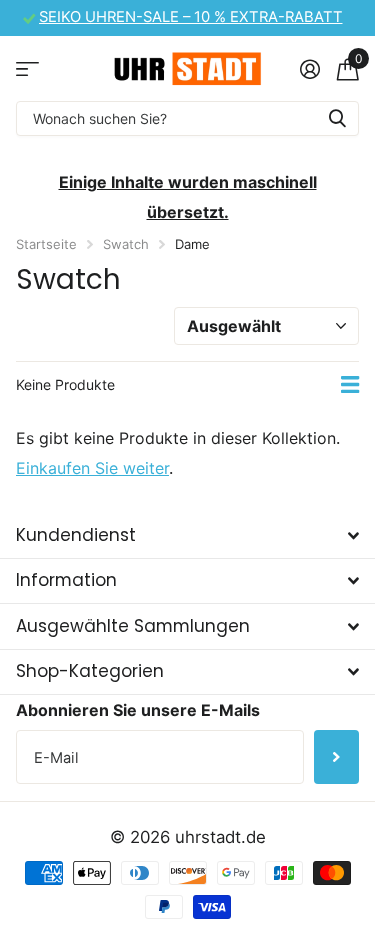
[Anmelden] (309, 69)
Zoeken (337, 118)
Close (187, 535)
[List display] (350, 385)
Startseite (46, 244)
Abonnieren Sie (336, 757)
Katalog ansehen (27, 68)
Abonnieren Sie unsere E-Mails (138, 710)
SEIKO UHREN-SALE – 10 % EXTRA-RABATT (191, 17)
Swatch (126, 244)
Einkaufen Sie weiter (92, 468)
